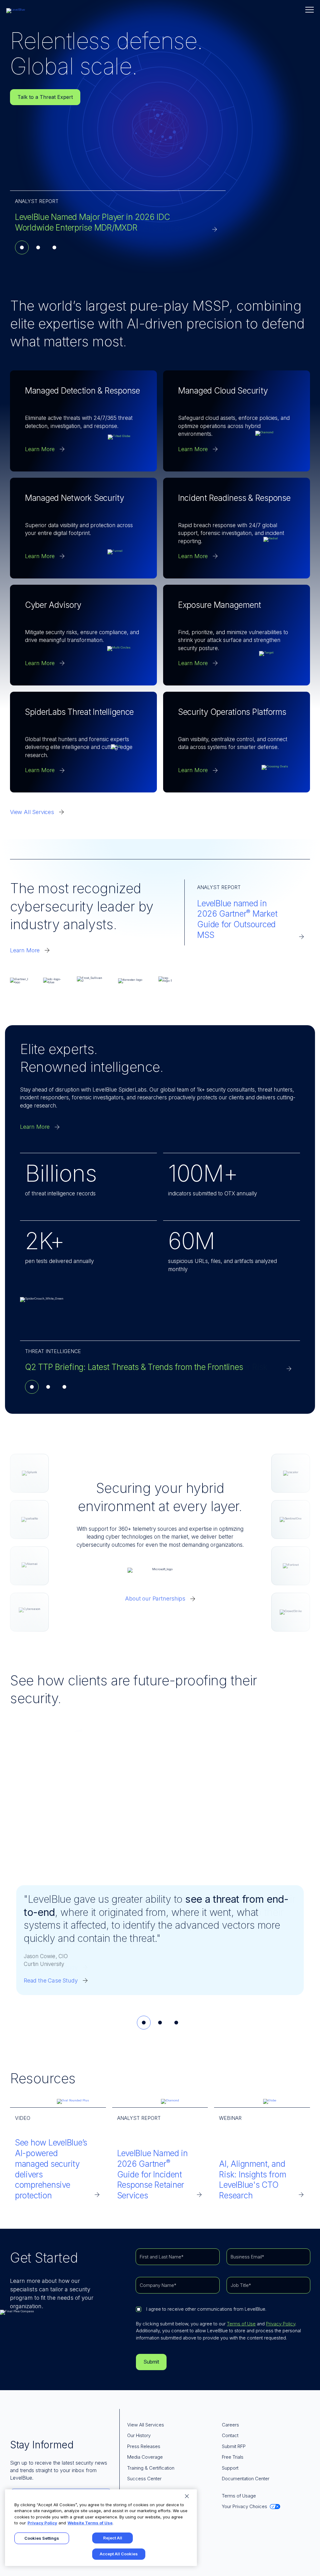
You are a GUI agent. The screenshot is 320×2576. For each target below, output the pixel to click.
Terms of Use (241, 2324)
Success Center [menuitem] (144, 2479)
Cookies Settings (42, 2538)
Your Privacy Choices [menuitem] (245, 2506)
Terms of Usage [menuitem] (239, 2496)
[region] (101, 2528)
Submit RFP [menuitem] (234, 2446)
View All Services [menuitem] (146, 2425)
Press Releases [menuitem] (144, 2446)
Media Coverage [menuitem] (145, 2457)
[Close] (187, 2496)
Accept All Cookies (119, 2554)
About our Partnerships (155, 1599)
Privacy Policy (281, 2324)
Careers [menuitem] (230, 2425)
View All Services (32, 812)
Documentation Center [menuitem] (246, 2479)
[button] (310, 10)
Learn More (25, 950)
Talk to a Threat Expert (45, 97)
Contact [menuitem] (230, 2435)
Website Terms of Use (90, 2523)
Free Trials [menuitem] (233, 2457)
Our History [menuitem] (139, 2435)
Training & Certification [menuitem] (151, 2468)
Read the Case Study (51, 1980)
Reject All (113, 2538)
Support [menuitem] (230, 2468)
